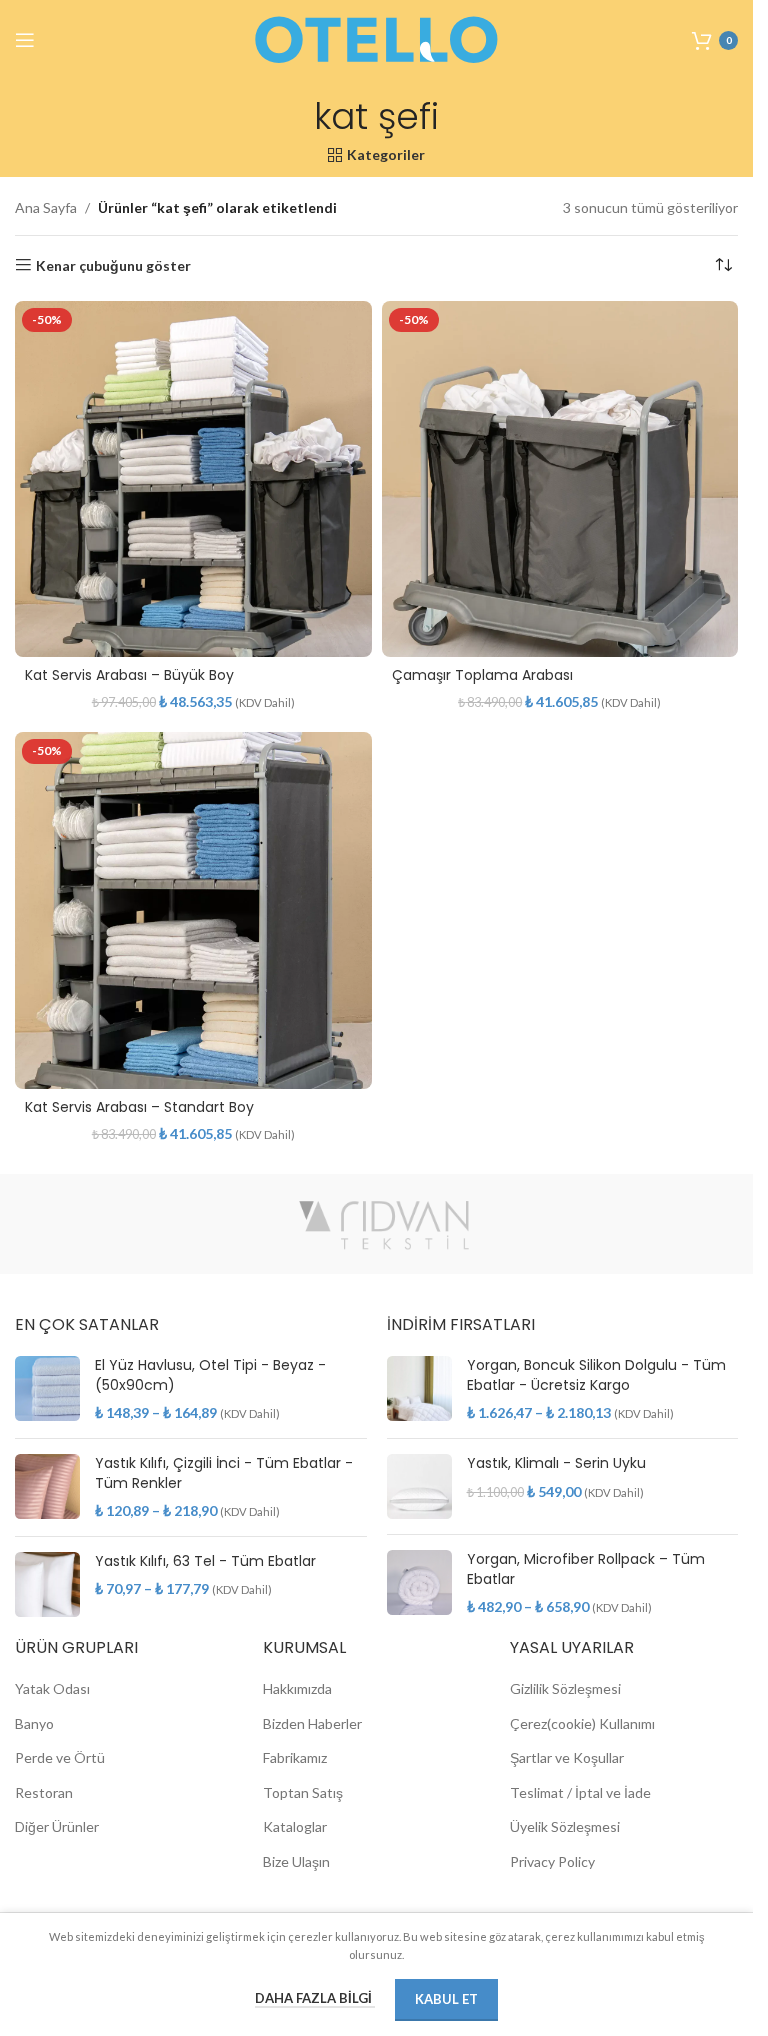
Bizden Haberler (312, 1723)
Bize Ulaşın (296, 1861)
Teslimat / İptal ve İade (580, 1792)
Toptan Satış (303, 1792)
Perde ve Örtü (60, 1757)
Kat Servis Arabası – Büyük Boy (129, 675)
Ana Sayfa (46, 207)
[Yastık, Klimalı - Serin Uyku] (419, 1486)
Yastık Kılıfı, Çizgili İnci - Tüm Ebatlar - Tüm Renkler (224, 1473)
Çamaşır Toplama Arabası (482, 675)
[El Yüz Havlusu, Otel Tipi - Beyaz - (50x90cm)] (47, 1389)
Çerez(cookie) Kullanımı (582, 1723)
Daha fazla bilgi (315, 1998)
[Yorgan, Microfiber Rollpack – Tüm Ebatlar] (419, 1583)
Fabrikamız (295, 1757)
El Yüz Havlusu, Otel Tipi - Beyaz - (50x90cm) (210, 1375)
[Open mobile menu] (25, 40)
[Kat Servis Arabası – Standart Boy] (193, 910)
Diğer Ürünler (57, 1826)
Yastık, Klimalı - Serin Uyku (556, 1463)
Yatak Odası (52, 1688)
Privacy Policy (552, 1861)
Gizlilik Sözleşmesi (565, 1688)
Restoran (44, 1792)
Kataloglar (295, 1826)
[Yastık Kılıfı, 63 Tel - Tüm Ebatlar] (47, 1584)
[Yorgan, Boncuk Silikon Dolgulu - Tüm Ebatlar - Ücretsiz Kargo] (419, 1389)
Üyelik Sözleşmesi (565, 1826)
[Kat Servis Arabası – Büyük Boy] (193, 479)
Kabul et (446, 1999)
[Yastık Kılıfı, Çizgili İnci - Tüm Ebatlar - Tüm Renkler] (47, 1487)
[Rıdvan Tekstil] (384, 1224)
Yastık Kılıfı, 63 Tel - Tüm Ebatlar (205, 1561)
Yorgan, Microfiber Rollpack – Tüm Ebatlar (586, 1569)
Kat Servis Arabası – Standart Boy (139, 1107)
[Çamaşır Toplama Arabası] (560, 479)
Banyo (34, 1723)
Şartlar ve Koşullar (567, 1757)
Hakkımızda (297, 1688)
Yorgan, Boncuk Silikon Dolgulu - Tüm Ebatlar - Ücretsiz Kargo (596, 1375)
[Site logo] (377, 38)
